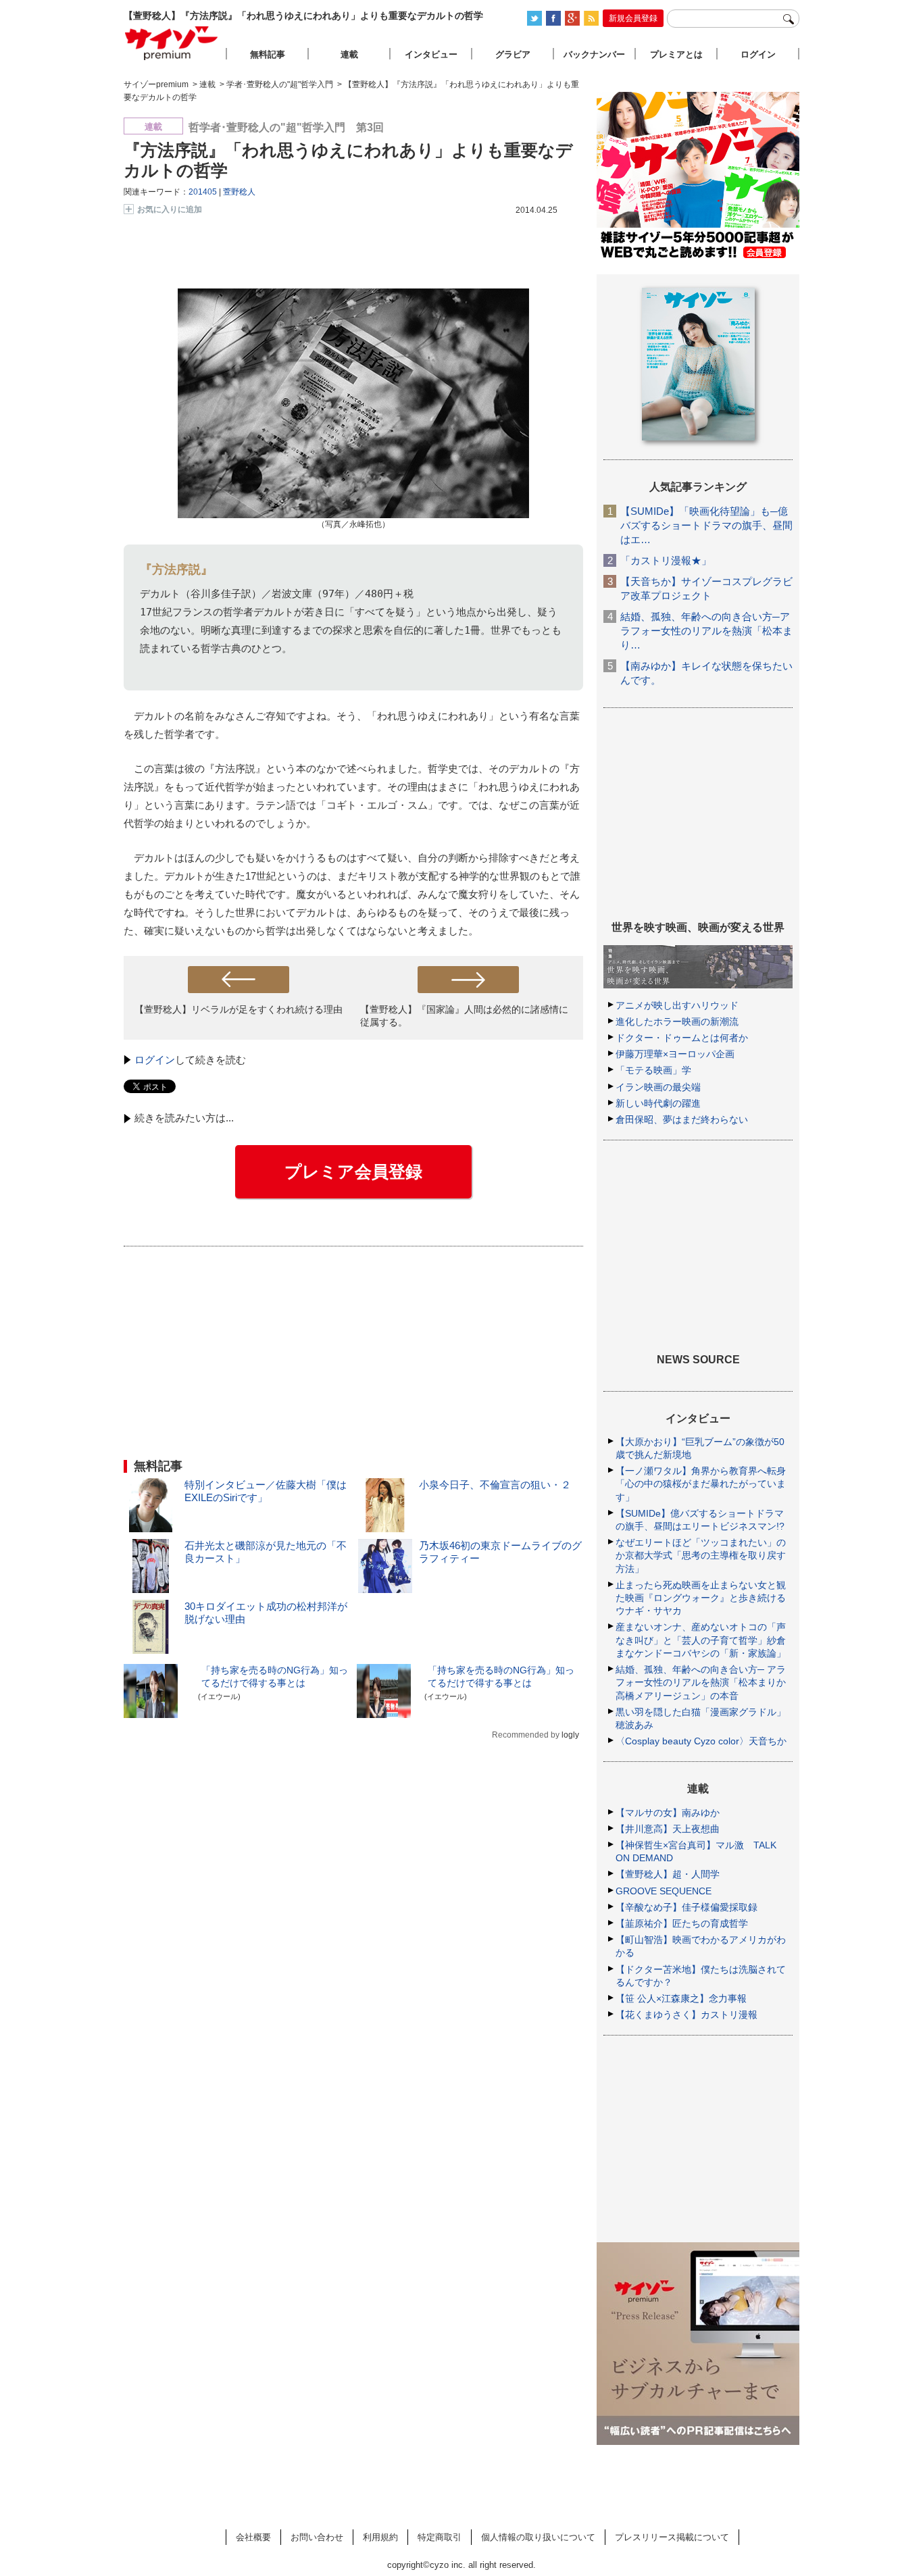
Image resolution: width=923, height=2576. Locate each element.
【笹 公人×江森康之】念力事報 (681, 1998)
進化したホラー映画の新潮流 (677, 1021)
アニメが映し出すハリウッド (677, 1005)
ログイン (155, 1060)
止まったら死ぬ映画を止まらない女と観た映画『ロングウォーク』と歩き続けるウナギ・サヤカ (701, 1598)
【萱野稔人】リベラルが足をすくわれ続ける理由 (239, 1009)
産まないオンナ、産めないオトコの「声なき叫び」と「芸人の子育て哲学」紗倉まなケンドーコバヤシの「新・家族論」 (701, 1640)
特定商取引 (440, 2537)
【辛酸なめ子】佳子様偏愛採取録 (687, 1907)
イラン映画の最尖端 (658, 1087)
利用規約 (380, 2537)
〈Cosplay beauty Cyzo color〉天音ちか (701, 1741)
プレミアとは (676, 54)
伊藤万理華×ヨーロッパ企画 (675, 1054)
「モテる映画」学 (653, 1070)
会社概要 (253, 2537)
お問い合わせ (317, 2537)
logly (570, 1735)
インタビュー (431, 54)
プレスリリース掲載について (672, 2537)
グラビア (513, 54)
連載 (349, 54)
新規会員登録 (633, 18)
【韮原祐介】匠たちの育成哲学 (682, 1923)
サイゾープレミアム (172, 43)
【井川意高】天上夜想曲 (668, 1829)
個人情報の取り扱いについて (538, 2537)
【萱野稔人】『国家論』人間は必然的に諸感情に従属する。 (464, 1016)
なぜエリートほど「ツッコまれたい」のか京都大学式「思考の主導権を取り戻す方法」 (701, 1555)
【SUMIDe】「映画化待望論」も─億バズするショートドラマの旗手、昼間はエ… (706, 525)
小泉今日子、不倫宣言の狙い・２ (495, 1485)
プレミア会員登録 (353, 1171)
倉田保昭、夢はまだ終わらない (682, 1119)
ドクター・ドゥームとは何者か (682, 1038)
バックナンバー (594, 54)
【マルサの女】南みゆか (668, 1813)
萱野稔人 (239, 192)
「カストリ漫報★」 (666, 560)
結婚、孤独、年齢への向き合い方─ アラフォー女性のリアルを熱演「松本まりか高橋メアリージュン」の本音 (701, 1682)
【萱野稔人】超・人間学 (668, 1874)
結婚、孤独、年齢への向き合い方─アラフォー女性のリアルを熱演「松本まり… (706, 631)
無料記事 (268, 54)
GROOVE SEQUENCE (664, 1891)
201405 (203, 192)
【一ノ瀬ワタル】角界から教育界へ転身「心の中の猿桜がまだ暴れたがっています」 (701, 1484)
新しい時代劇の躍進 (658, 1103)
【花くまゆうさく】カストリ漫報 (687, 2015)
